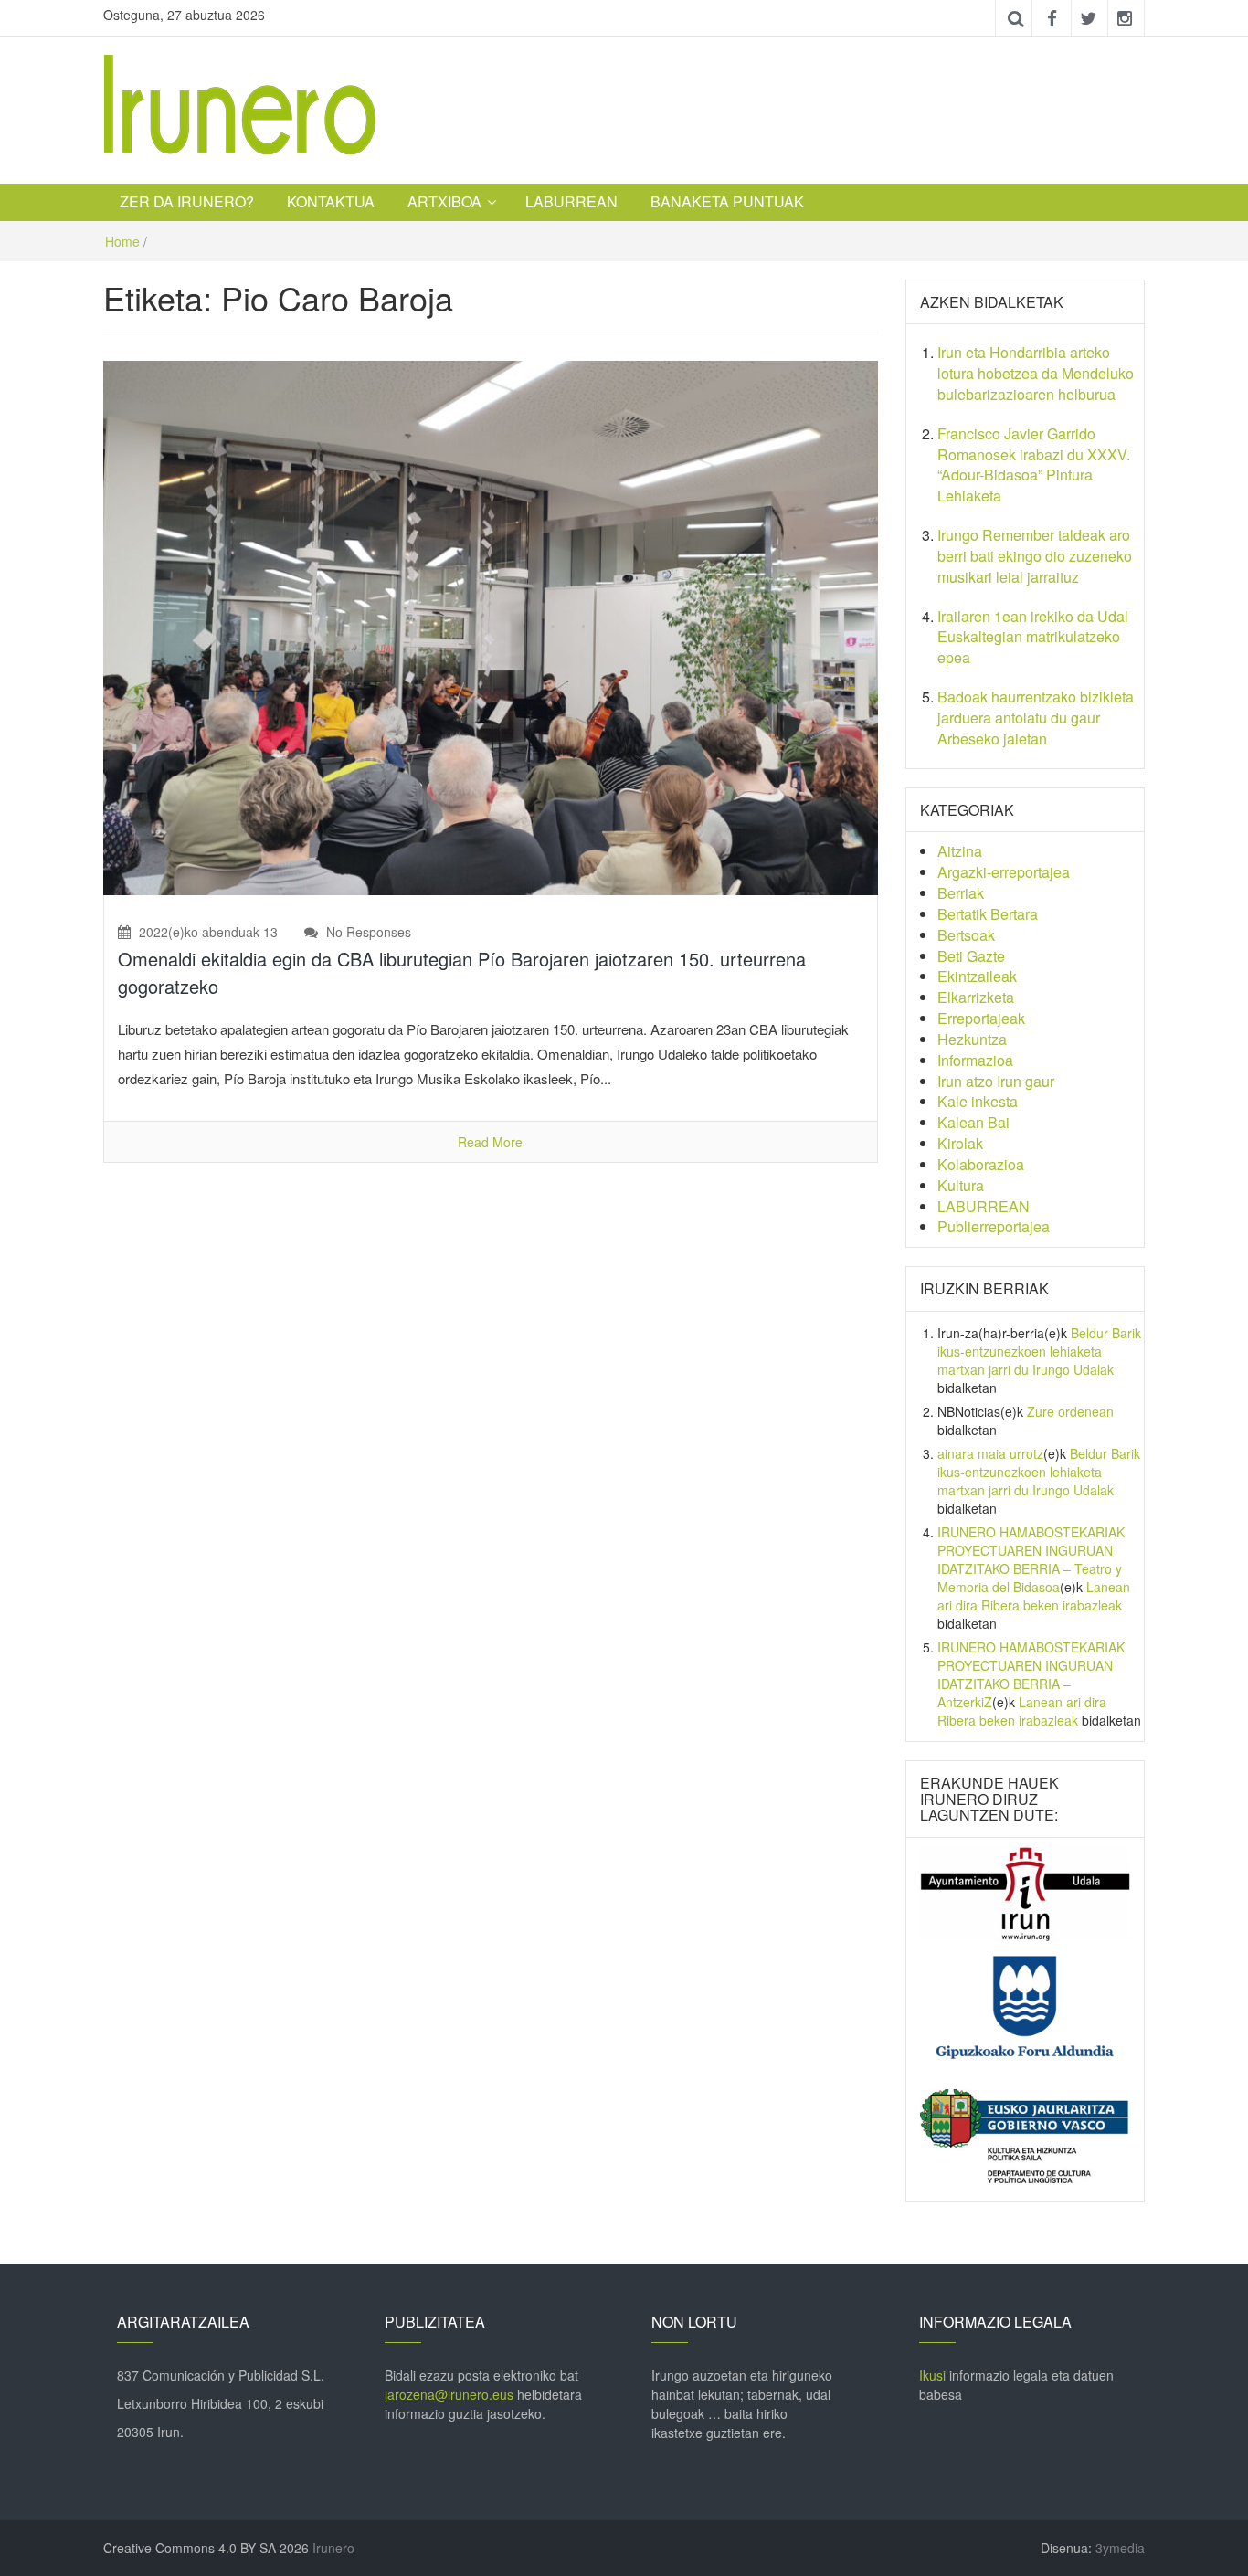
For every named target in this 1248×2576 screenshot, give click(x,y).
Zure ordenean (1070, 1411)
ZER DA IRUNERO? (187, 201)
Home (122, 241)
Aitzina (960, 851)
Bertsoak (966, 935)
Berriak (961, 893)
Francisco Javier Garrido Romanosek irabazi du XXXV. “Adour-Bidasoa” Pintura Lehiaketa (1034, 465)
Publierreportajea (994, 1226)
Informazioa (975, 1060)
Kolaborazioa (981, 1164)
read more (490, 1142)
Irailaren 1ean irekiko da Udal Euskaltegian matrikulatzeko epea (1033, 637)
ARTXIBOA (444, 201)
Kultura (961, 1185)
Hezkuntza (972, 1039)
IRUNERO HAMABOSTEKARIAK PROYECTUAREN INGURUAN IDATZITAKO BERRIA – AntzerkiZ (1031, 1674)
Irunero (333, 2548)
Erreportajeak (981, 1018)
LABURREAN (571, 201)
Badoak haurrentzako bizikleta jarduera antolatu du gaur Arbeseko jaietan (1036, 718)
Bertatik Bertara (988, 914)
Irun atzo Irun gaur (996, 1081)
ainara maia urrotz (990, 1453)
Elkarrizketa (976, 997)
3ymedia (1120, 2548)
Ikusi (932, 2375)
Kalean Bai (973, 1122)
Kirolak (960, 1143)
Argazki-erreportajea (1004, 872)
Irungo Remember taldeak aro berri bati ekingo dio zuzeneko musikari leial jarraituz (1035, 556)
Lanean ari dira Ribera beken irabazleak (1034, 1596)
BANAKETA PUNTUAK (727, 201)
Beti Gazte (971, 956)
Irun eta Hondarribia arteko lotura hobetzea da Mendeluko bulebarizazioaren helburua (1036, 373)
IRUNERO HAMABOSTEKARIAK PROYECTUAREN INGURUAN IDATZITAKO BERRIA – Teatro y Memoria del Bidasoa (1031, 1559)
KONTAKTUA (331, 201)
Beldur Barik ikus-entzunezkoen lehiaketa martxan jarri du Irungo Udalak (1039, 1351)
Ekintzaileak (977, 976)
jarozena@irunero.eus (449, 2394)
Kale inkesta (978, 1101)
